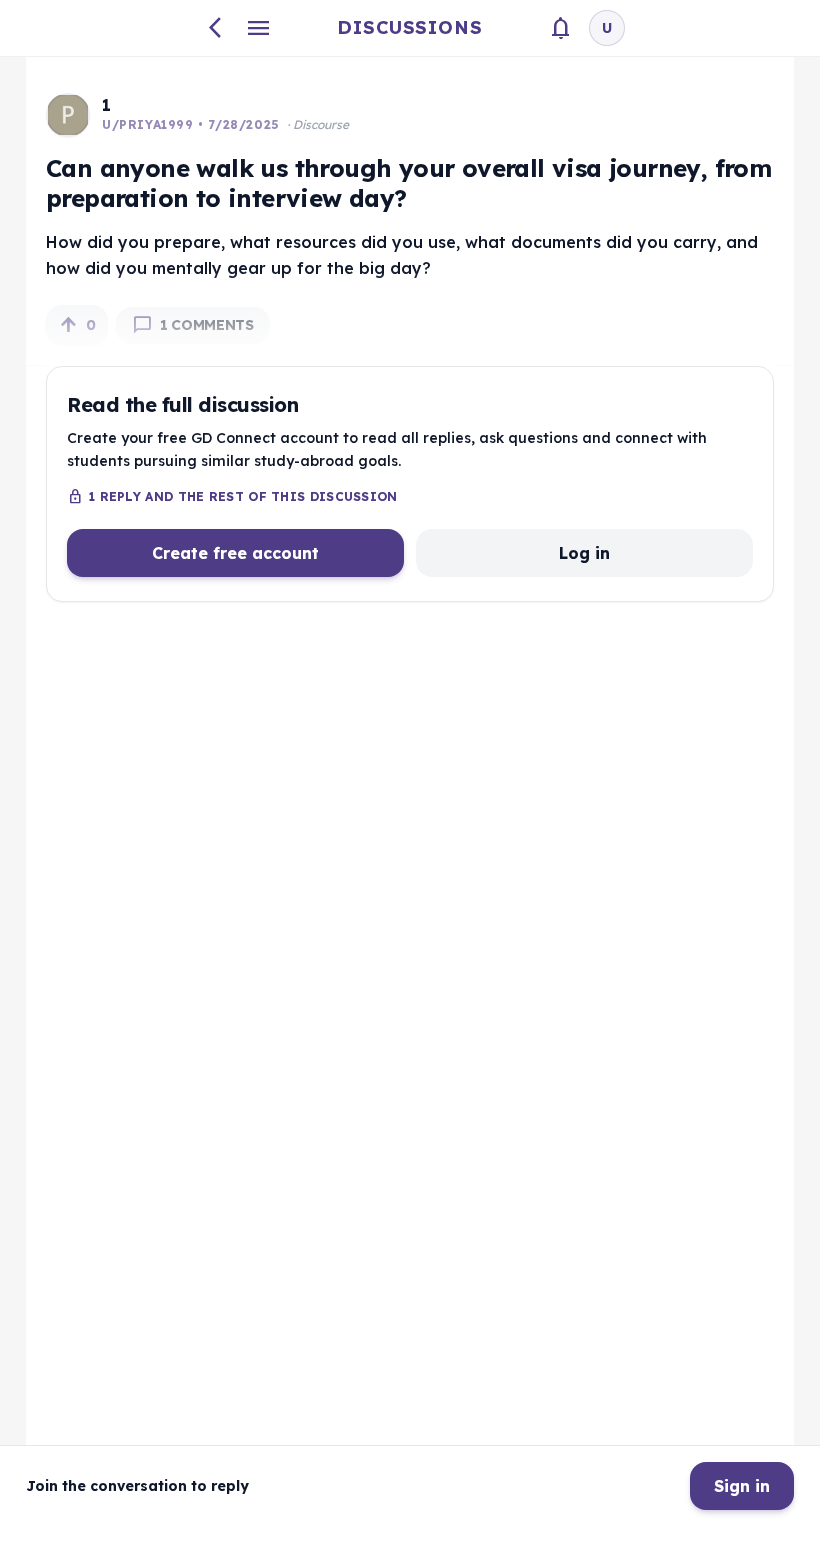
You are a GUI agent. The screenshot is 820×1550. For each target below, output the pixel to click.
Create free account (235, 553)
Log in (584, 553)
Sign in (742, 1486)
